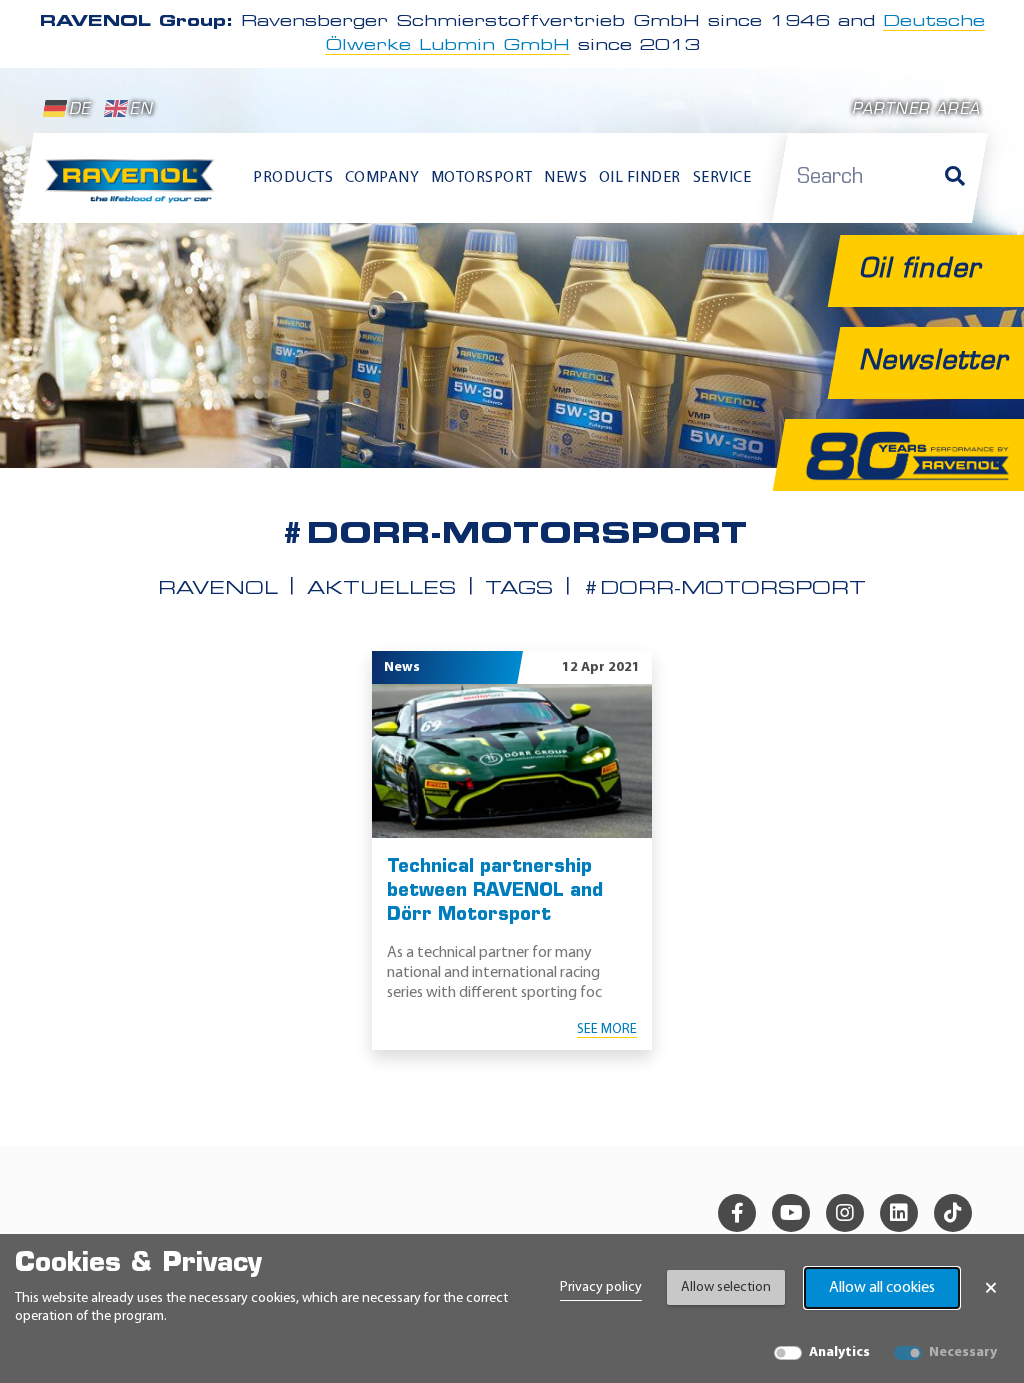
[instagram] (845, 1213)
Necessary (963, 1352)
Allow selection (726, 1287)
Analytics (839, 1352)
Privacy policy (601, 1287)
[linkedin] (899, 1213)
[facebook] (737, 1213)
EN (141, 110)
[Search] (955, 178)
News (565, 178)
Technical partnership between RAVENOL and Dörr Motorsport (495, 892)
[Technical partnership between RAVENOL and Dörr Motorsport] (512, 761)
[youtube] (791, 1213)
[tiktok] (953, 1213)
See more (607, 1029)
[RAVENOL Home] (134, 187)
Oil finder (640, 178)
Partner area (916, 110)
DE (79, 110)
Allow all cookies (882, 1288)
